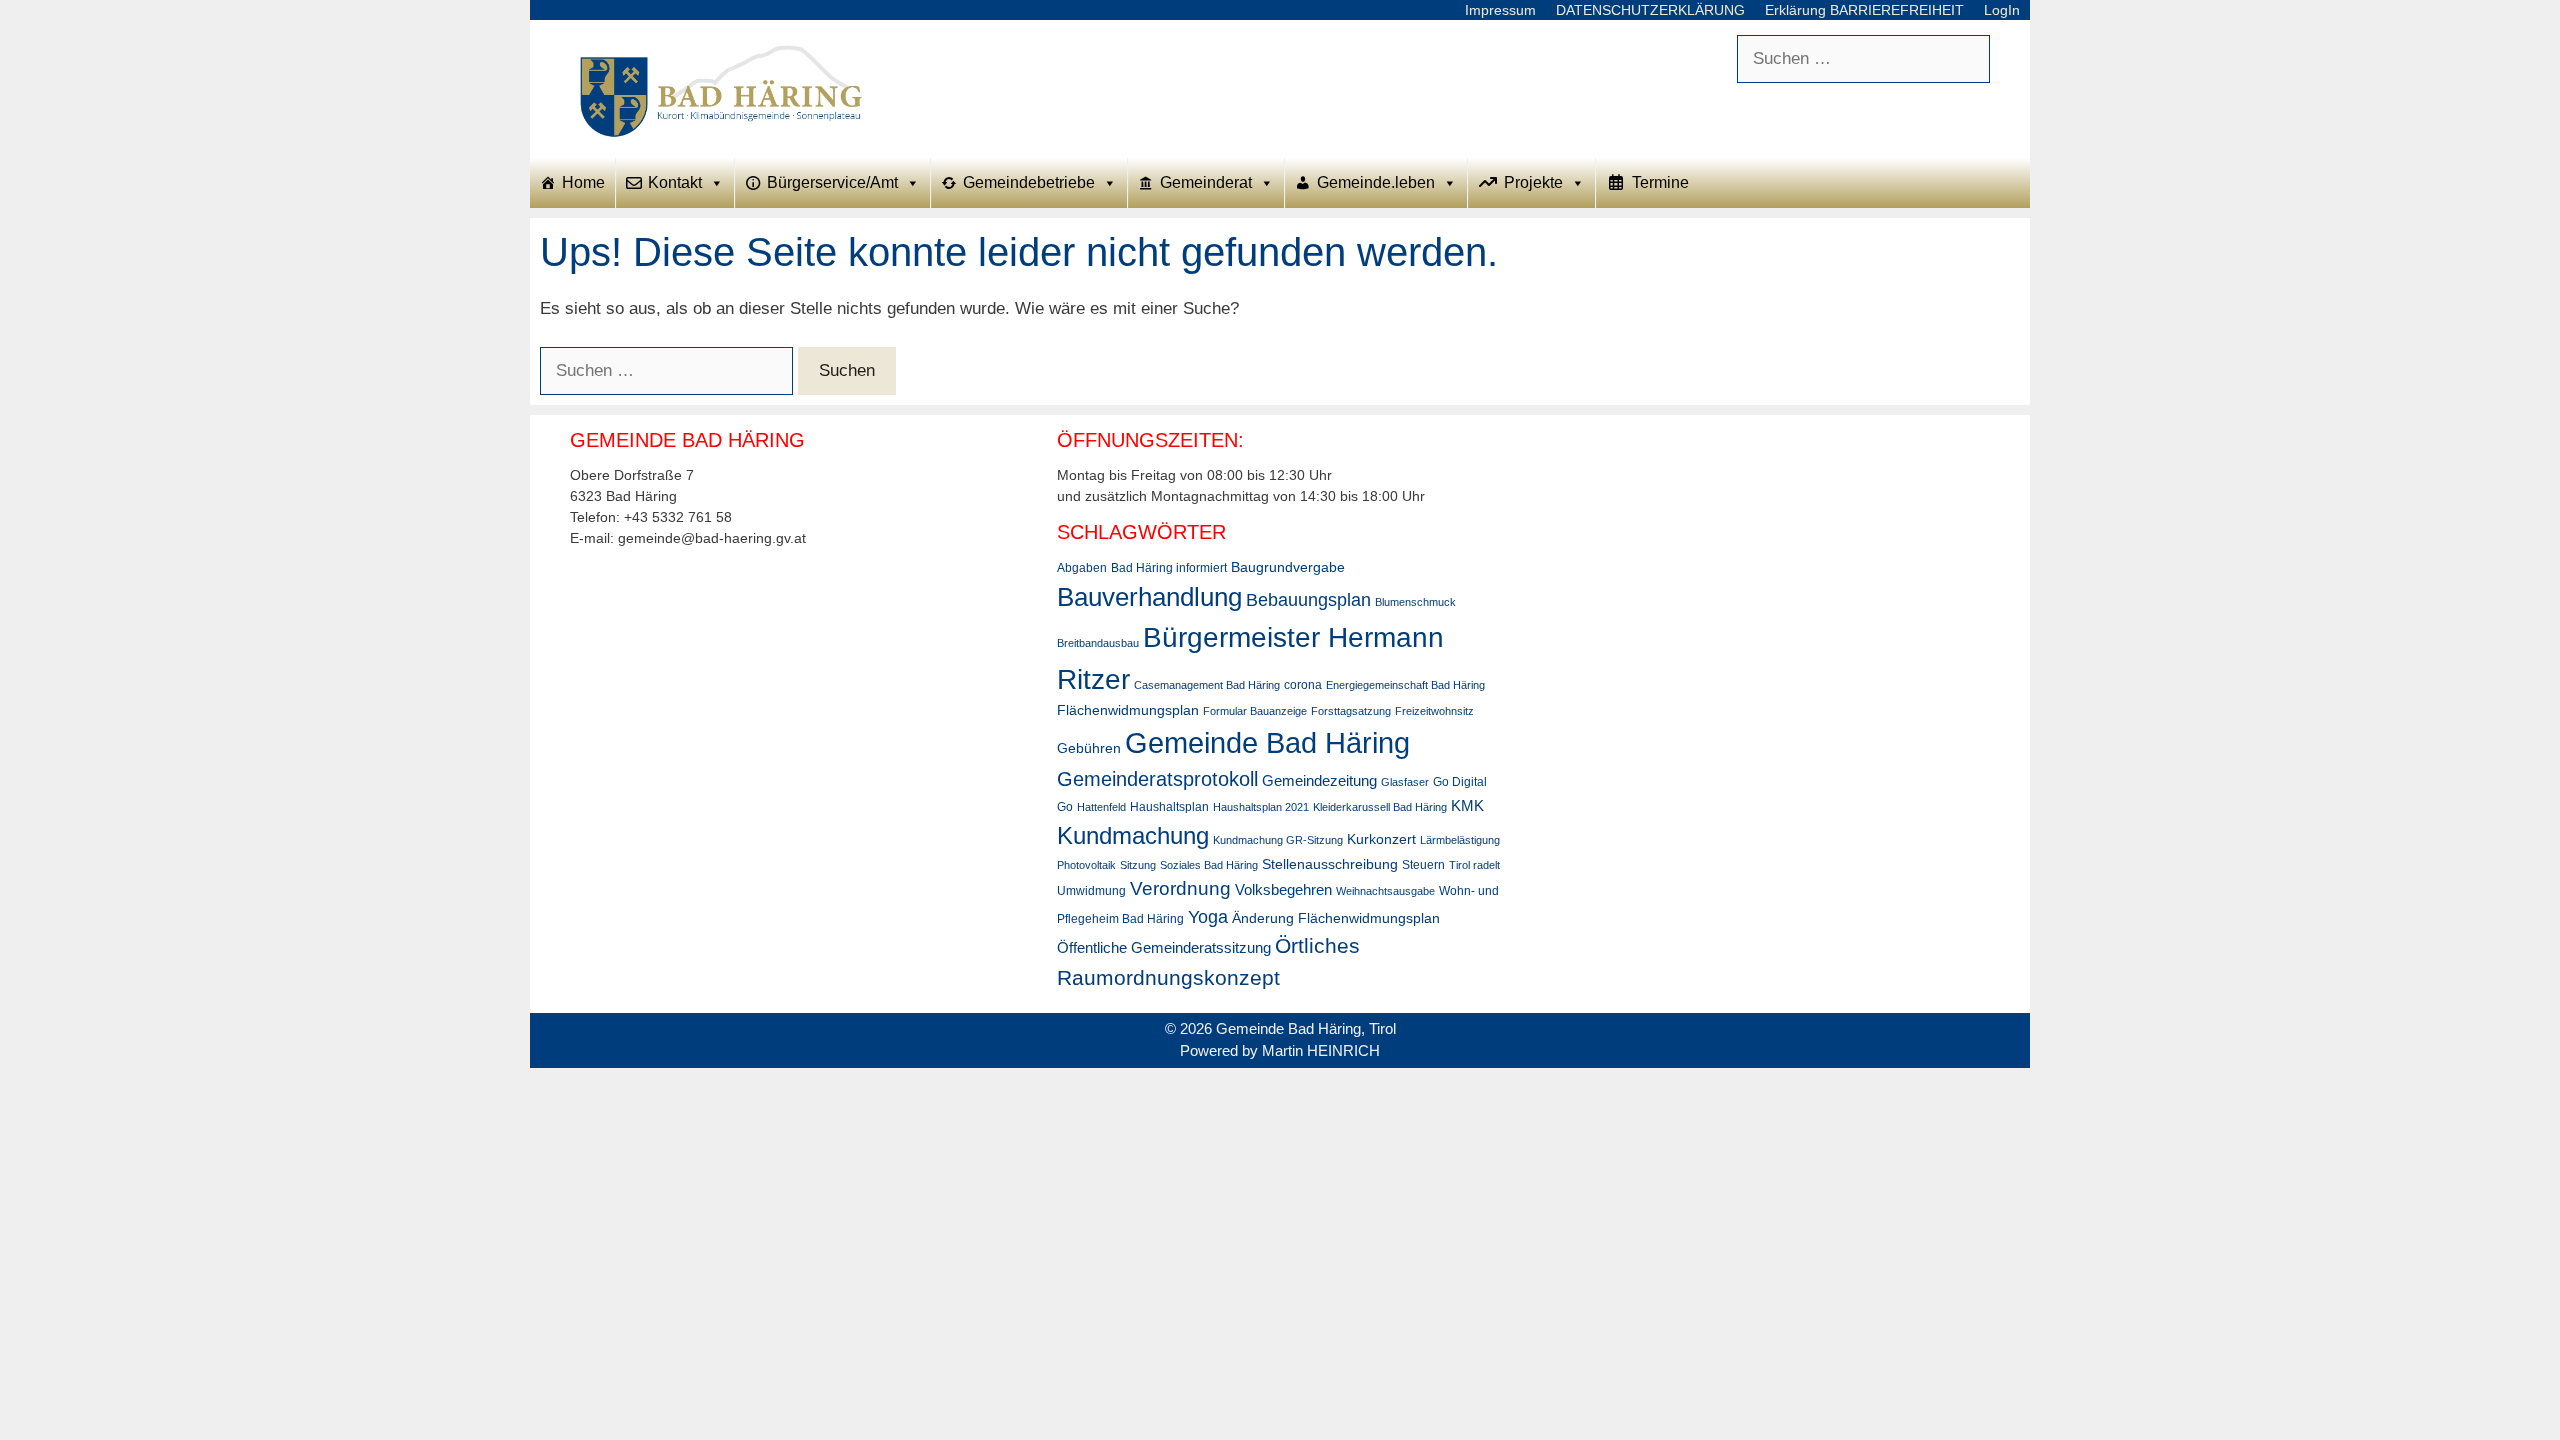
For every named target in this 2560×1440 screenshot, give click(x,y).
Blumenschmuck (1415, 602)
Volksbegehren (1283, 889)
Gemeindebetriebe (1029, 182)
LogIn (2002, 10)
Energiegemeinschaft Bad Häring (1405, 685)
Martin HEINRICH (1321, 1050)
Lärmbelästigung (1460, 840)
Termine (1660, 182)
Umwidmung (1091, 891)
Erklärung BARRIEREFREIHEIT (1864, 10)
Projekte (1533, 182)
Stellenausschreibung (1330, 864)
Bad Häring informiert (1169, 568)
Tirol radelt (1474, 865)
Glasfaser (1405, 782)
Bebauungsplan (1308, 600)
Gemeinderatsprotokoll (1157, 779)
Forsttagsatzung (1351, 711)
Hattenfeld (1101, 807)
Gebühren (1089, 748)
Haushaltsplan (1169, 807)
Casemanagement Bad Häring (1207, 685)
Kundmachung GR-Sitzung (1278, 840)
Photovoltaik (1086, 865)
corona (1303, 685)
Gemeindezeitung (1319, 780)
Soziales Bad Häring (1209, 865)
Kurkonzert (1381, 839)
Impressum (1500, 10)
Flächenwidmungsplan (1128, 710)
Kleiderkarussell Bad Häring (1380, 807)
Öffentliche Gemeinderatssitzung (1164, 947)
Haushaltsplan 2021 (1261, 807)
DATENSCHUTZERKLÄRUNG (1650, 10)
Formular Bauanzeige (1255, 711)
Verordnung (1180, 888)
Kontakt (675, 182)
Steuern (1423, 865)
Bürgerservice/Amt (832, 182)
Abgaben (1082, 568)
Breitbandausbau (1098, 643)
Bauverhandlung (1149, 597)
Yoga (1208, 917)
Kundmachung (1133, 835)
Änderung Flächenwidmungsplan (1336, 918)
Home (583, 182)
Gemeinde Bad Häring (1267, 742)
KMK (1467, 805)
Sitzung (1138, 865)
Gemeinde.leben (1376, 182)
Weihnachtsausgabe (1385, 891)
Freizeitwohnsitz (1434, 711)
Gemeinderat (1206, 182)
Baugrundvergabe (1288, 567)
